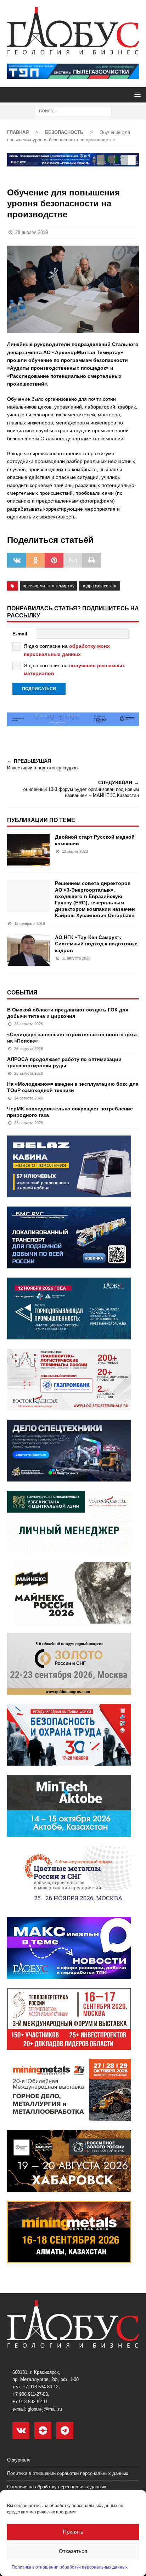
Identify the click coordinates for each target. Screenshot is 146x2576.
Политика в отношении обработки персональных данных (70, 2567)
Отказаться (73, 2551)
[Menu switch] (136, 95)
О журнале (19, 2460)
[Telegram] (65, 2431)
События (22, 993)
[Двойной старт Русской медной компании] (28, 850)
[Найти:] (73, 111)
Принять (73, 2532)
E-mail (20, 634)
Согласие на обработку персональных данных (57, 2487)
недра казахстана (100, 586)
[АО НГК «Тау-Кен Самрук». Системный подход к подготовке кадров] (28, 950)
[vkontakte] (21, 2431)
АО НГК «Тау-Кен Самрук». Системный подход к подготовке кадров (96, 944)
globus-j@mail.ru (45, 2409)
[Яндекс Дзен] (43, 2431)
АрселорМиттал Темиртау (49, 586)
